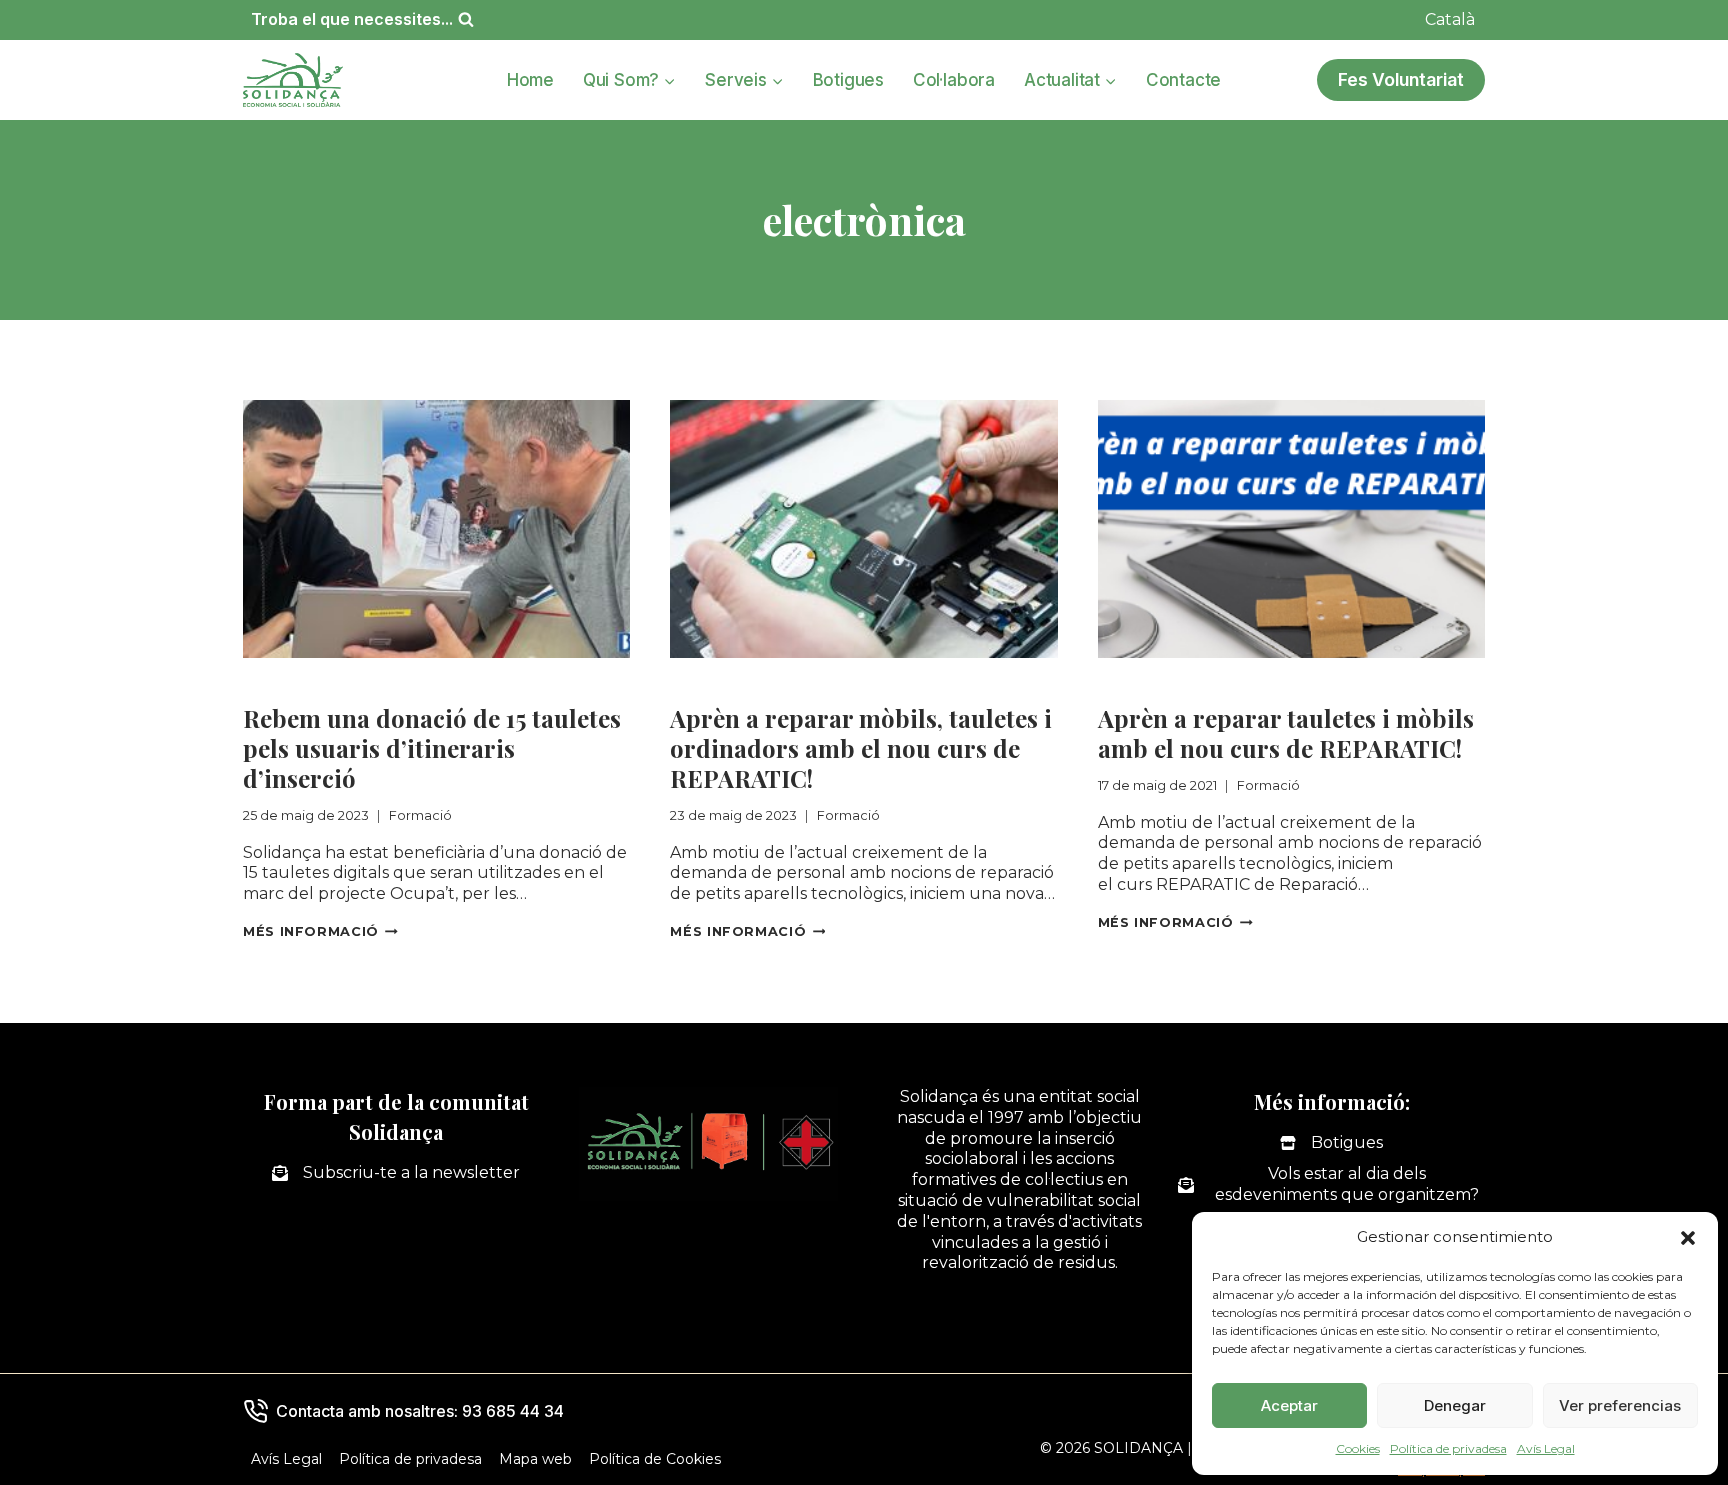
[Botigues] (1331, 1143)
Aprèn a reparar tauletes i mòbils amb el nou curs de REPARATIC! (1286, 733)
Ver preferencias (1620, 1405)
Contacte (1183, 80)
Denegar (1455, 1405)
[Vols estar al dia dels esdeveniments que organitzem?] (1331, 1185)
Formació (283, 683)
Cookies (1358, 1448)
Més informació (320, 931)
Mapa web (535, 1459)
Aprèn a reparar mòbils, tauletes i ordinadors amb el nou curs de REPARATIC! (861, 748)
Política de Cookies (655, 1459)
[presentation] (436, 529)
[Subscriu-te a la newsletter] (396, 1173)
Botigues (848, 80)
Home (530, 80)
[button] (1688, 1238)
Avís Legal (1546, 1448)
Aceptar (1289, 1405)
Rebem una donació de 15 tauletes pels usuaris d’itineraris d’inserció (432, 748)
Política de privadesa (1448, 1448)
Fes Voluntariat (1401, 79)
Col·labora (954, 80)
